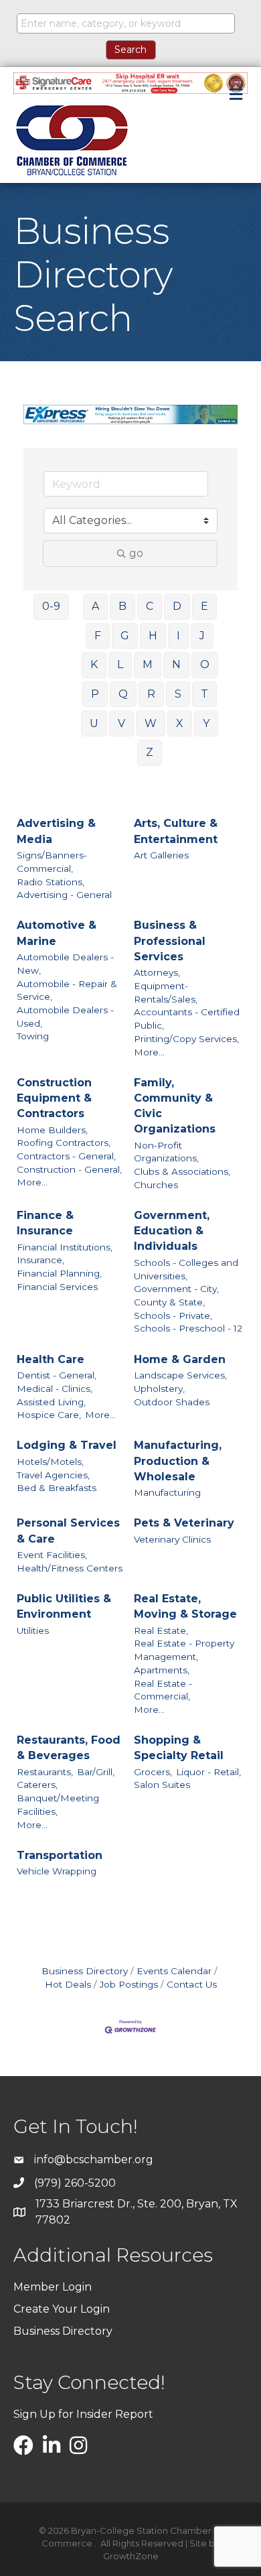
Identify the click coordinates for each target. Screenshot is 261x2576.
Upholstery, (159, 1389)
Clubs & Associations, (182, 1171)
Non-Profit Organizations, (166, 1152)
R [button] (151, 694)
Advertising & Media (56, 831)
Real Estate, (161, 1630)
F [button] (98, 636)
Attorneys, (157, 972)
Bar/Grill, (96, 1772)
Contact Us (192, 1984)
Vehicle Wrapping (57, 1871)
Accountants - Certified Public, (187, 1019)
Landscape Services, (180, 1375)
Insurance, (40, 1260)
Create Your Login (62, 2309)
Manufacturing (167, 1492)
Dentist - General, (57, 1375)
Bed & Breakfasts (57, 1488)
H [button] (153, 636)
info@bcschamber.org (94, 2160)
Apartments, (162, 1670)
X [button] (180, 723)
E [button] (204, 606)
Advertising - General (64, 895)
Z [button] (150, 752)
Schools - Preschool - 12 (188, 1328)
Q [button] (123, 694)
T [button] (204, 694)
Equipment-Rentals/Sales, (166, 992)
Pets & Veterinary (184, 1523)
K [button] (94, 664)
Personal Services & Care (68, 1531)
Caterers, (37, 1785)
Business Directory (85, 1971)
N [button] (176, 664)
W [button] (151, 723)
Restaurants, (45, 1772)
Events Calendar (174, 1971)
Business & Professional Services (170, 941)
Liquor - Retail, (208, 1772)
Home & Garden (180, 1359)
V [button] (121, 723)
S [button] (178, 694)
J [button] (202, 636)
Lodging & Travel (67, 1445)
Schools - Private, (173, 1315)
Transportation (60, 1855)
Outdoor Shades (172, 1402)
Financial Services (57, 1287)
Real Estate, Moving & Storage (185, 1606)
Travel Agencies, (53, 1475)
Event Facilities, (52, 1555)
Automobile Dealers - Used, (65, 1017)
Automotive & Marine (57, 933)
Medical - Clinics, (55, 1389)
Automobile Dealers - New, (65, 964)
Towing (33, 1036)
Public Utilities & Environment (64, 1606)
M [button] (148, 664)
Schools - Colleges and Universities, (186, 1269)
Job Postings (129, 1984)
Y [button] (206, 723)
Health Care (51, 1359)
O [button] (205, 664)
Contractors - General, (66, 1156)
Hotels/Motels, (50, 1462)
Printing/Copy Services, (186, 1039)
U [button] (94, 723)
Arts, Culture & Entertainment (176, 831)
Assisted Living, (51, 1402)
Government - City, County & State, (176, 1295)
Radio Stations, (51, 882)
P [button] (95, 694)
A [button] (95, 606)
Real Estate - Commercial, (163, 1690)
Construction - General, (69, 1169)
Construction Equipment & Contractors (54, 1098)
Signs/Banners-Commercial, (52, 862)
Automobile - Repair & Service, (67, 990)
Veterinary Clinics (172, 1539)
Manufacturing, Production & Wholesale (178, 1461)
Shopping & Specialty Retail (179, 1748)
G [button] (125, 636)
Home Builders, (52, 1130)
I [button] (178, 636)
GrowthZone (131, 2556)
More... (149, 1052)
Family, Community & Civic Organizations (175, 1106)
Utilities (33, 1630)
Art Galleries (161, 855)
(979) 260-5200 (75, 2183)
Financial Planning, (59, 1273)
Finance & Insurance (45, 1223)
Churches (156, 1185)
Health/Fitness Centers (70, 1568)
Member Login (53, 2287)
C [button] (150, 606)
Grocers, (153, 1772)
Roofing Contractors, (64, 1143)
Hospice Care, (49, 1415)
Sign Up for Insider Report (83, 2414)
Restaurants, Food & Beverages (69, 1748)
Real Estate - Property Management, (184, 1650)
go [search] (136, 553)
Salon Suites (162, 1785)
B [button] (122, 606)
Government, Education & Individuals (172, 1231)
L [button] (120, 664)
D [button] (177, 606)
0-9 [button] (51, 606)
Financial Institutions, (65, 1247)
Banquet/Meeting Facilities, (58, 1805)
